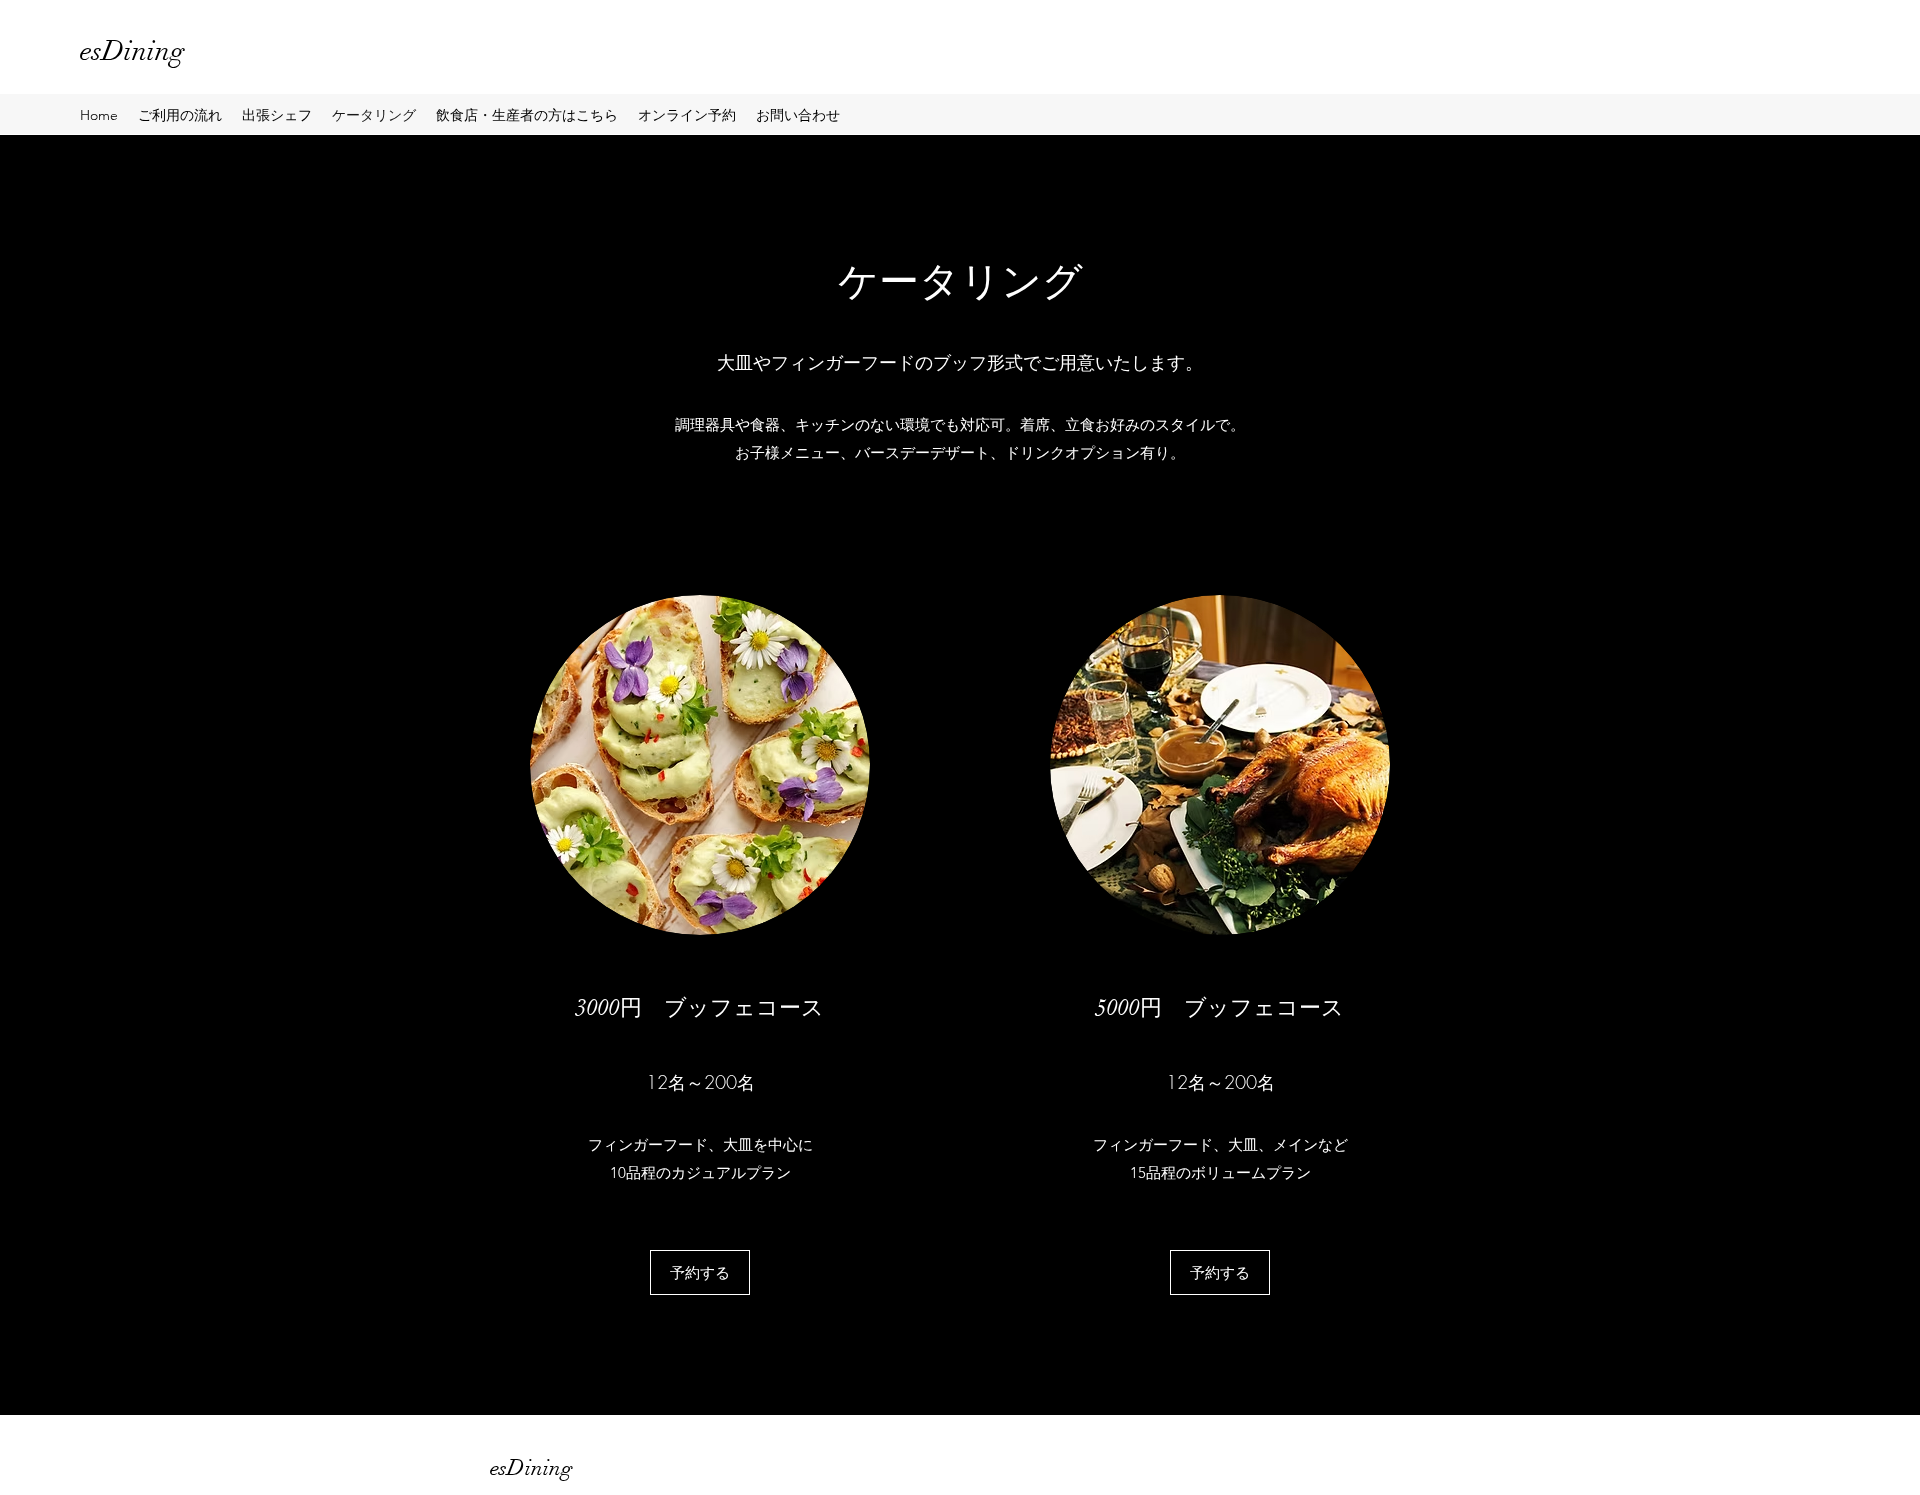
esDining (132, 51)
